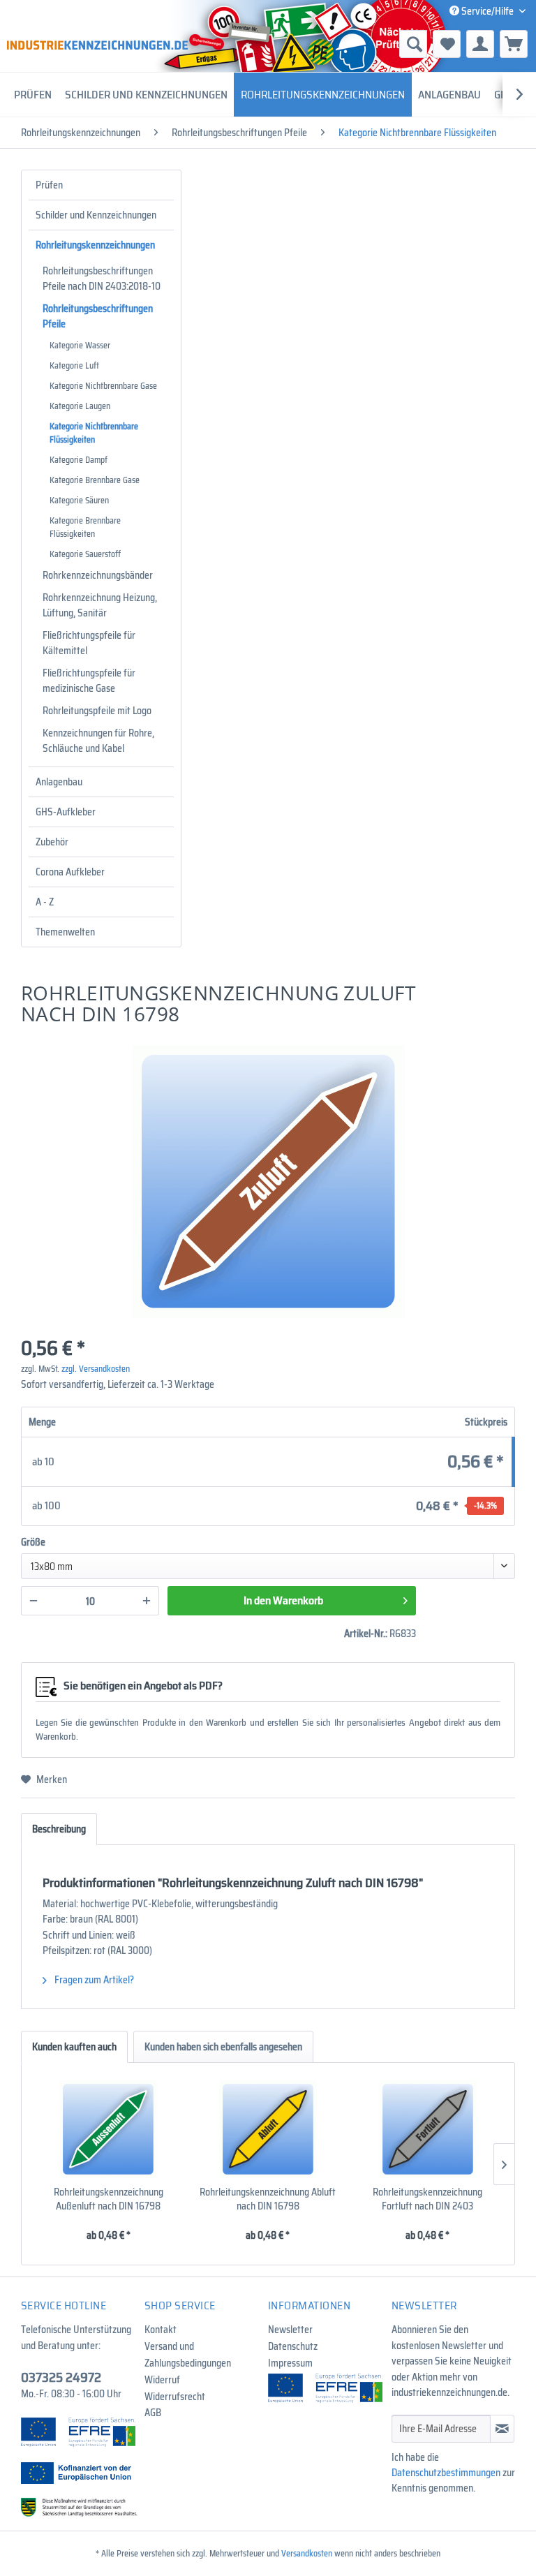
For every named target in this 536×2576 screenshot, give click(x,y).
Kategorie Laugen (80, 406)
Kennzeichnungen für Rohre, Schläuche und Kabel (98, 741)
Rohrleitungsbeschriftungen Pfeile (98, 316)
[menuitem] (340, 44)
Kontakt (161, 2330)
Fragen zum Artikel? (93, 1980)
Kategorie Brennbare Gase (95, 480)
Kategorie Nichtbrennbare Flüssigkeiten (94, 433)
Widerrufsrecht (175, 2397)
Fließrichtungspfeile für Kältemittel (89, 643)
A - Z (45, 902)
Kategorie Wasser (80, 345)
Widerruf (162, 2380)
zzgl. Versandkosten (96, 1369)
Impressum (290, 2363)
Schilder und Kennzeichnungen (96, 215)
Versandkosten (307, 2553)
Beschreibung (59, 1829)
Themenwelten (65, 932)
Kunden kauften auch (74, 2047)
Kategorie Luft (74, 365)
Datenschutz (293, 2346)
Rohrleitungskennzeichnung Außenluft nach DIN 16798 (109, 2199)
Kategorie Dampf (79, 460)
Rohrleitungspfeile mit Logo (97, 711)
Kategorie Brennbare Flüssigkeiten (85, 527)
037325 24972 (61, 2377)
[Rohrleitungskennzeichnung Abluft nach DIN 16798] (268, 2129)
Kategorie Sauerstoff (85, 554)
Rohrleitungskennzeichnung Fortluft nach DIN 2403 (427, 2199)
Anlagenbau (59, 782)
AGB (153, 2413)
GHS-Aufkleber (66, 812)
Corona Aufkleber (70, 872)
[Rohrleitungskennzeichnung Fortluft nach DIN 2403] (427, 2129)
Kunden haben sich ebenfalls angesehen (223, 2047)
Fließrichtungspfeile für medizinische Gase (89, 681)
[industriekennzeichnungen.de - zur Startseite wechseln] (97, 45)
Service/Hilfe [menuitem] (487, 11)
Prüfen (49, 185)
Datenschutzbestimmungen (446, 2473)
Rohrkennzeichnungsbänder (98, 575)
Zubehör (52, 842)
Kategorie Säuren (79, 500)
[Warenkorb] (514, 44)
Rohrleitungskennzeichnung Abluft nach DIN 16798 (268, 2199)
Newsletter (290, 2330)
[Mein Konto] (480, 44)
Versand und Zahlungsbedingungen (188, 2355)
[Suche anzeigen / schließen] (413, 44)
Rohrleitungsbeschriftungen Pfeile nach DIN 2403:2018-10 (102, 279)
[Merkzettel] (447, 44)
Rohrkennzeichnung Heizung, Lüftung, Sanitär (100, 605)
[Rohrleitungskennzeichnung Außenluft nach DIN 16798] (109, 2129)
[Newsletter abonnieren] (502, 2429)
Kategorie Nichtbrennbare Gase (103, 386)
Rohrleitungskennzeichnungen (95, 245)
